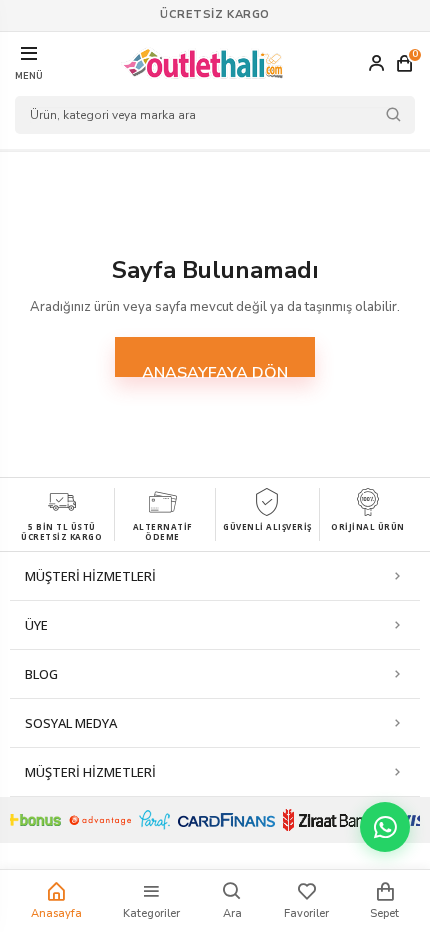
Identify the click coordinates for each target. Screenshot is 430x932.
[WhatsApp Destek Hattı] (385, 827)
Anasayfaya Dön (215, 369)
